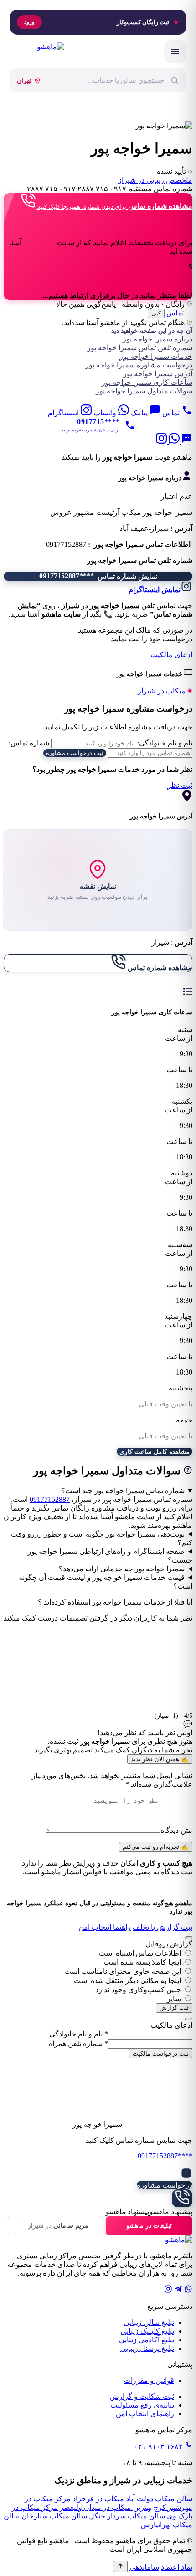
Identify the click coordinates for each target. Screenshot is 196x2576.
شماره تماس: (29, 743)
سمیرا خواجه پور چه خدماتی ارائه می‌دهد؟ (122, 1569)
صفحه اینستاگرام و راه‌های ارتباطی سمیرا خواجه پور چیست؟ (110, 1556)
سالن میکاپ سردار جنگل (127, 2516)
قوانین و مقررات (149, 2380)
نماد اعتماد (177, 2567)
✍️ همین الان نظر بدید (160, 1759)
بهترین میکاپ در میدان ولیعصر (106, 2507)
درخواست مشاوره (165, 2185)
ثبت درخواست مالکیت (161, 2054)
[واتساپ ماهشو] (188, 2290)
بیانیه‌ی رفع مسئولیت (142, 2405)
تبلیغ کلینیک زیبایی (147, 2331)
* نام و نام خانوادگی (79, 2034)
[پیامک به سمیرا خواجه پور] (186, 441)
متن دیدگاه (176, 1830)
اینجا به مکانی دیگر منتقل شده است (127, 1981)
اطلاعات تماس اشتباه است (140, 1953)
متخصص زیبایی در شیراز (155, 180)
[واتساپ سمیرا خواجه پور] (173, 441)
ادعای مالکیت (171, 655)
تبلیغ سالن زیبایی (149, 2322)
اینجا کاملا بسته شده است (142, 1962)
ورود (29, 22)
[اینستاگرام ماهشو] (168, 2290)
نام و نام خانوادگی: (165, 743)
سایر (174, 1999)
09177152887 (50, 1499)
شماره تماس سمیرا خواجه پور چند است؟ (123, 1491)
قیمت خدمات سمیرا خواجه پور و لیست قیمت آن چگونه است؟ (106, 1582)
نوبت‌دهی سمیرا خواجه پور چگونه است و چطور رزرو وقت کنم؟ (102, 1538)
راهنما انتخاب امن (105, 1927)
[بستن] (189, 1938)
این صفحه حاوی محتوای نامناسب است (123, 1971)
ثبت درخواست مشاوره (75, 753)
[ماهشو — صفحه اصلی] (37, 52)
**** (165, 2156)
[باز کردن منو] (175, 52)
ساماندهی (144, 2567)
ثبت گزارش (174, 2008)
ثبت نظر (180, 785)
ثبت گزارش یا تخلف (162, 1927)
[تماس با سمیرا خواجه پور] (182, 2198)
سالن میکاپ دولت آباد (159, 2499)
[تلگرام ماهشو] (178, 2290)
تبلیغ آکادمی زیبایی (147, 2340)
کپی (156, 313)
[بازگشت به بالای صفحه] (120, 2567)
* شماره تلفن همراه (78, 2043)
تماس (175, 313)
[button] (98, 457)
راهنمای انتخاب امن (145, 2414)
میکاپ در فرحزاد (98, 2499)
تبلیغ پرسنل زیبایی (147, 2348)
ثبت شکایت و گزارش (142, 2396)
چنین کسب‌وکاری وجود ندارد (138, 1990)
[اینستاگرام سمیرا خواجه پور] (161, 441)
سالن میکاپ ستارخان (54, 2516)
